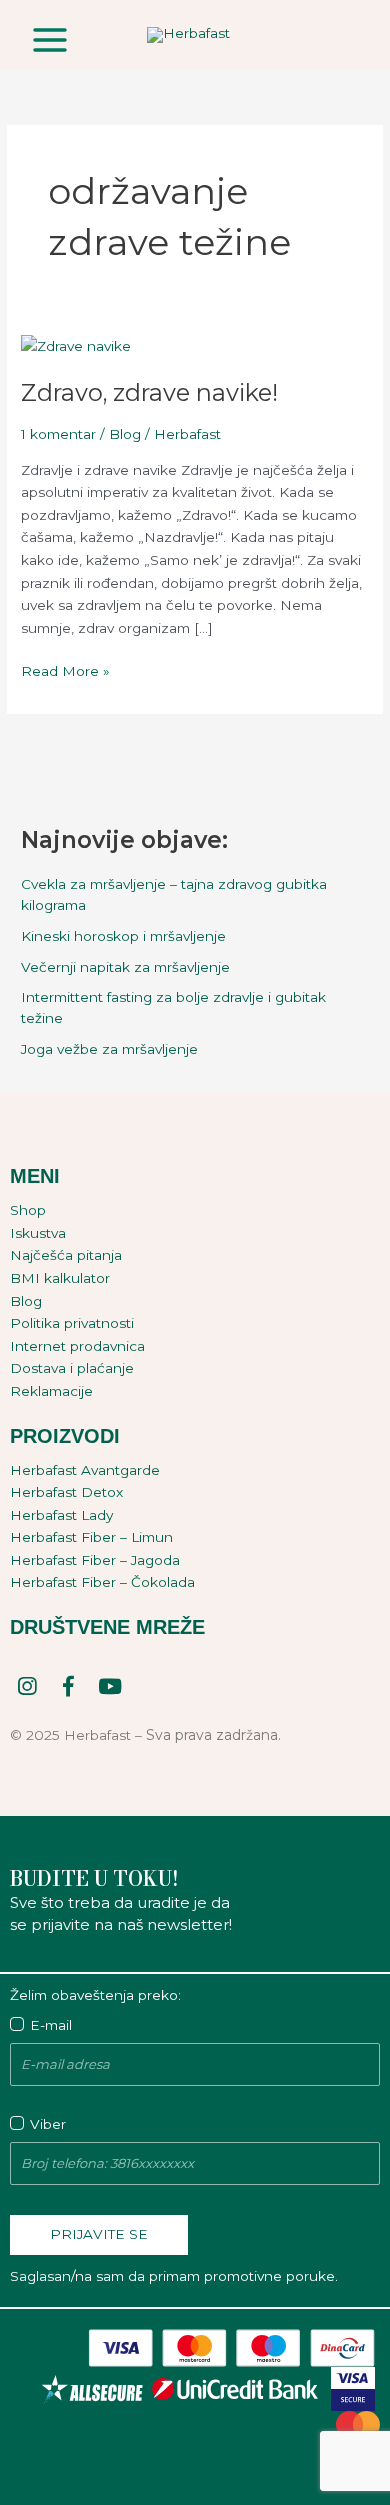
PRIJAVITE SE (99, 2234)
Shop (28, 1210)
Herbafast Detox (66, 1492)
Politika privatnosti (72, 1323)
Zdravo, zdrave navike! (149, 392)
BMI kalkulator (60, 1278)
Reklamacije (51, 1391)
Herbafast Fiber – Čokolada (102, 1582)
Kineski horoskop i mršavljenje (123, 936)
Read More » (65, 669)
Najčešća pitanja (66, 1255)
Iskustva (38, 1233)
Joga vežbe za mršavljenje (109, 1049)
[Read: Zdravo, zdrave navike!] (76, 345)
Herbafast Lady (61, 1515)
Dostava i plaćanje (72, 1368)
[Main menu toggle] (49, 39)
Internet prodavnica (77, 1346)
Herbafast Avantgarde (85, 1470)
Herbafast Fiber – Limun (91, 1537)
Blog (125, 434)
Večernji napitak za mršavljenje (125, 967)
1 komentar (58, 434)
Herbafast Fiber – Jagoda (95, 1560)
